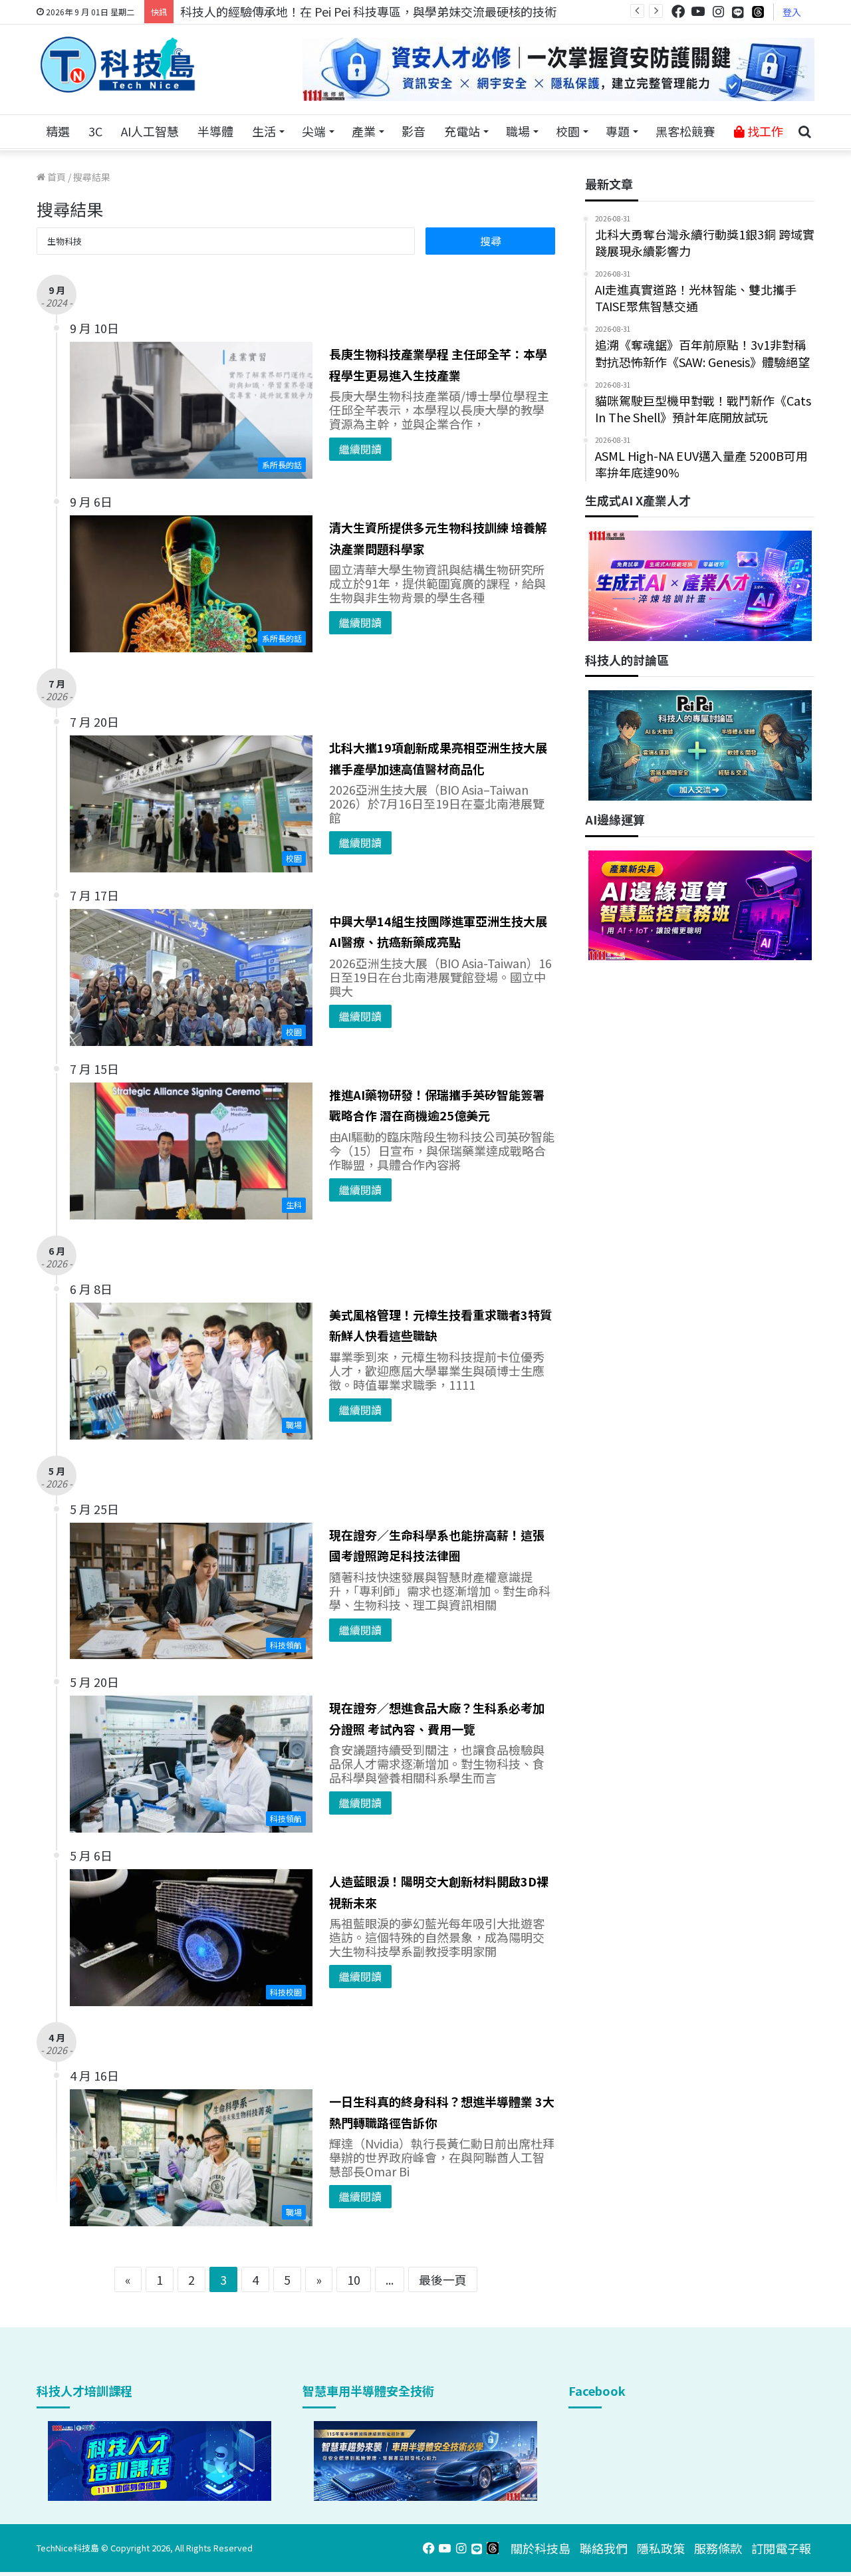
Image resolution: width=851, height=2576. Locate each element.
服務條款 (718, 2548)
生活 (264, 131)
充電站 (462, 131)
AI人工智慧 (150, 131)
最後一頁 (443, 2279)
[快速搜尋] (804, 132)
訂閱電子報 (781, 2548)
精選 (58, 131)
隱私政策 (661, 2548)
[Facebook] (678, 12)
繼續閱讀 (360, 449)
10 (354, 2279)
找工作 (764, 131)
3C (95, 131)
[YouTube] (698, 12)
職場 (518, 131)
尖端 (314, 131)
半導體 (215, 131)
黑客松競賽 (685, 131)
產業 (364, 131)
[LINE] (738, 12)
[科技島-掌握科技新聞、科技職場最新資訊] (118, 64)
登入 (792, 12)
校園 (568, 131)
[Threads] (758, 12)
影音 (414, 131)
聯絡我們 (604, 2548)
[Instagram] (718, 12)
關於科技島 (541, 2548)
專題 (618, 131)
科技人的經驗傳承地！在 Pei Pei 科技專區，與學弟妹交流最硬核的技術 (368, 11)
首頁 (56, 177)
